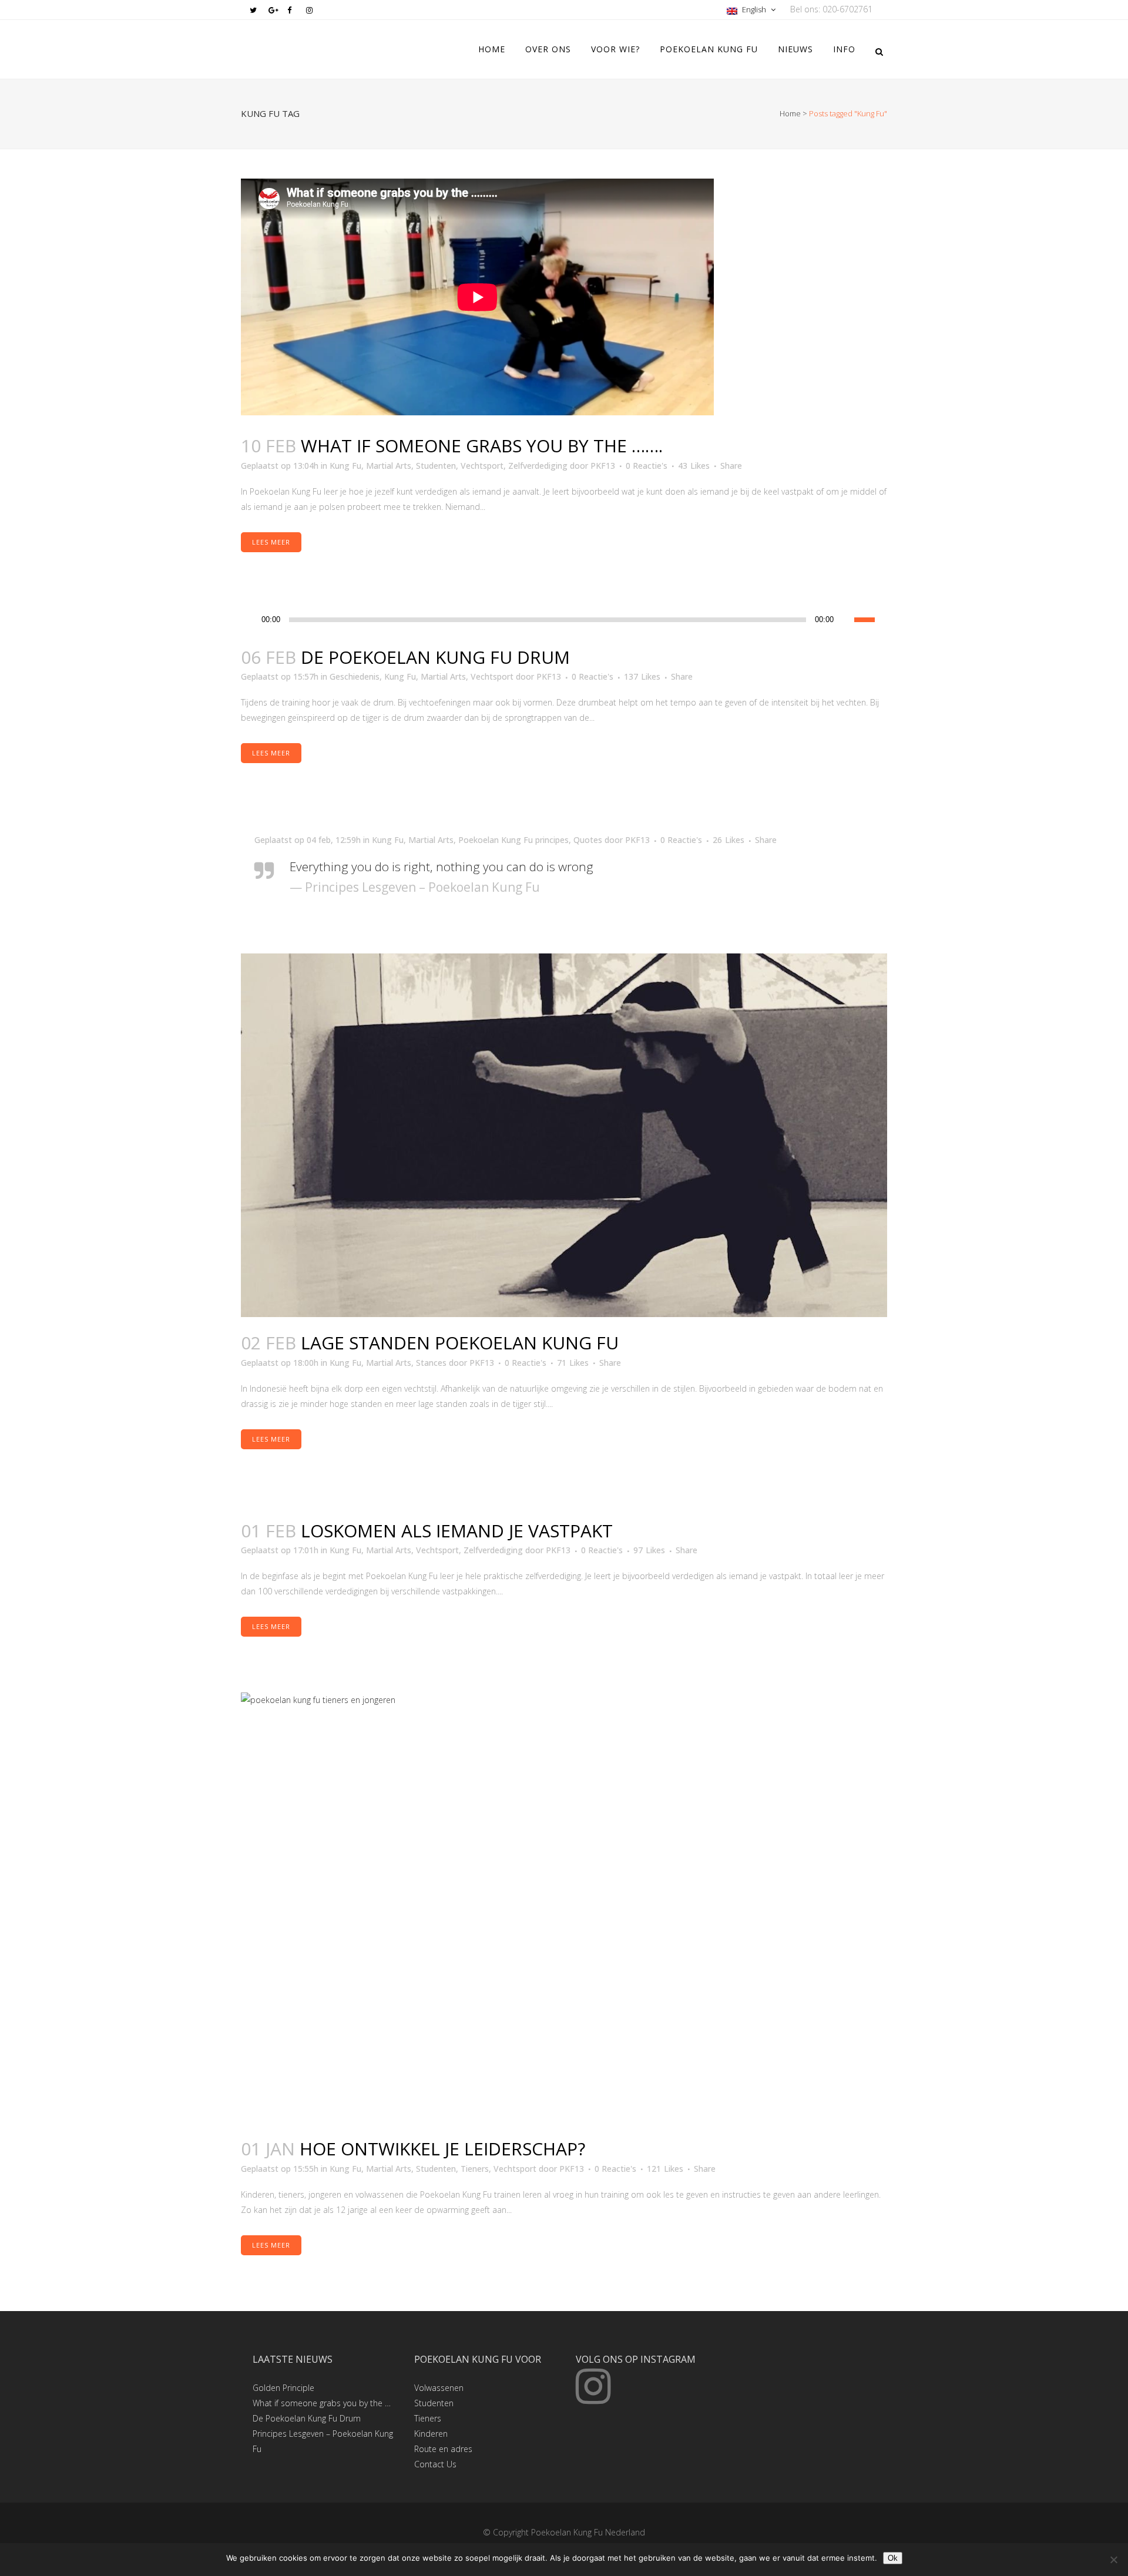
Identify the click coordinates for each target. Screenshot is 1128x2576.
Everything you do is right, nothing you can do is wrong (442, 866)
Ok (893, 2558)
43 (694, 466)
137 (642, 677)
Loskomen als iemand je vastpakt (457, 1531)
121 (665, 2169)
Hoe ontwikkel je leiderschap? (442, 2149)
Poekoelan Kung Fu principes (513, 840)
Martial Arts (389, 466)
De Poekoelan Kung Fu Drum (435, 657)
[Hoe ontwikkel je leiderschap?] (564, 1908)
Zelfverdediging (538, 466)
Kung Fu (345, 466)
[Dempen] (845, 620)
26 (728, 840)
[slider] (871, 619)
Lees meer (271, 542)
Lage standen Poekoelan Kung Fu (460, 1343)
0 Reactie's (647, 466)
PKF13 (603, 466)
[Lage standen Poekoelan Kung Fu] (564, 1135)
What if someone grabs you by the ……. (482, 446)
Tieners (475, 2169)
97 (649, 1550)
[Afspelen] (253, 620)
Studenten (436, 466)
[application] (564, 620)
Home (790, 113)
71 (573, 1363)
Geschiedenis (355, 676)
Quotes (588, 840)
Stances (431, 1363)
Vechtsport (482, 466)
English (754, 9)
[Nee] (1113, 2560)
